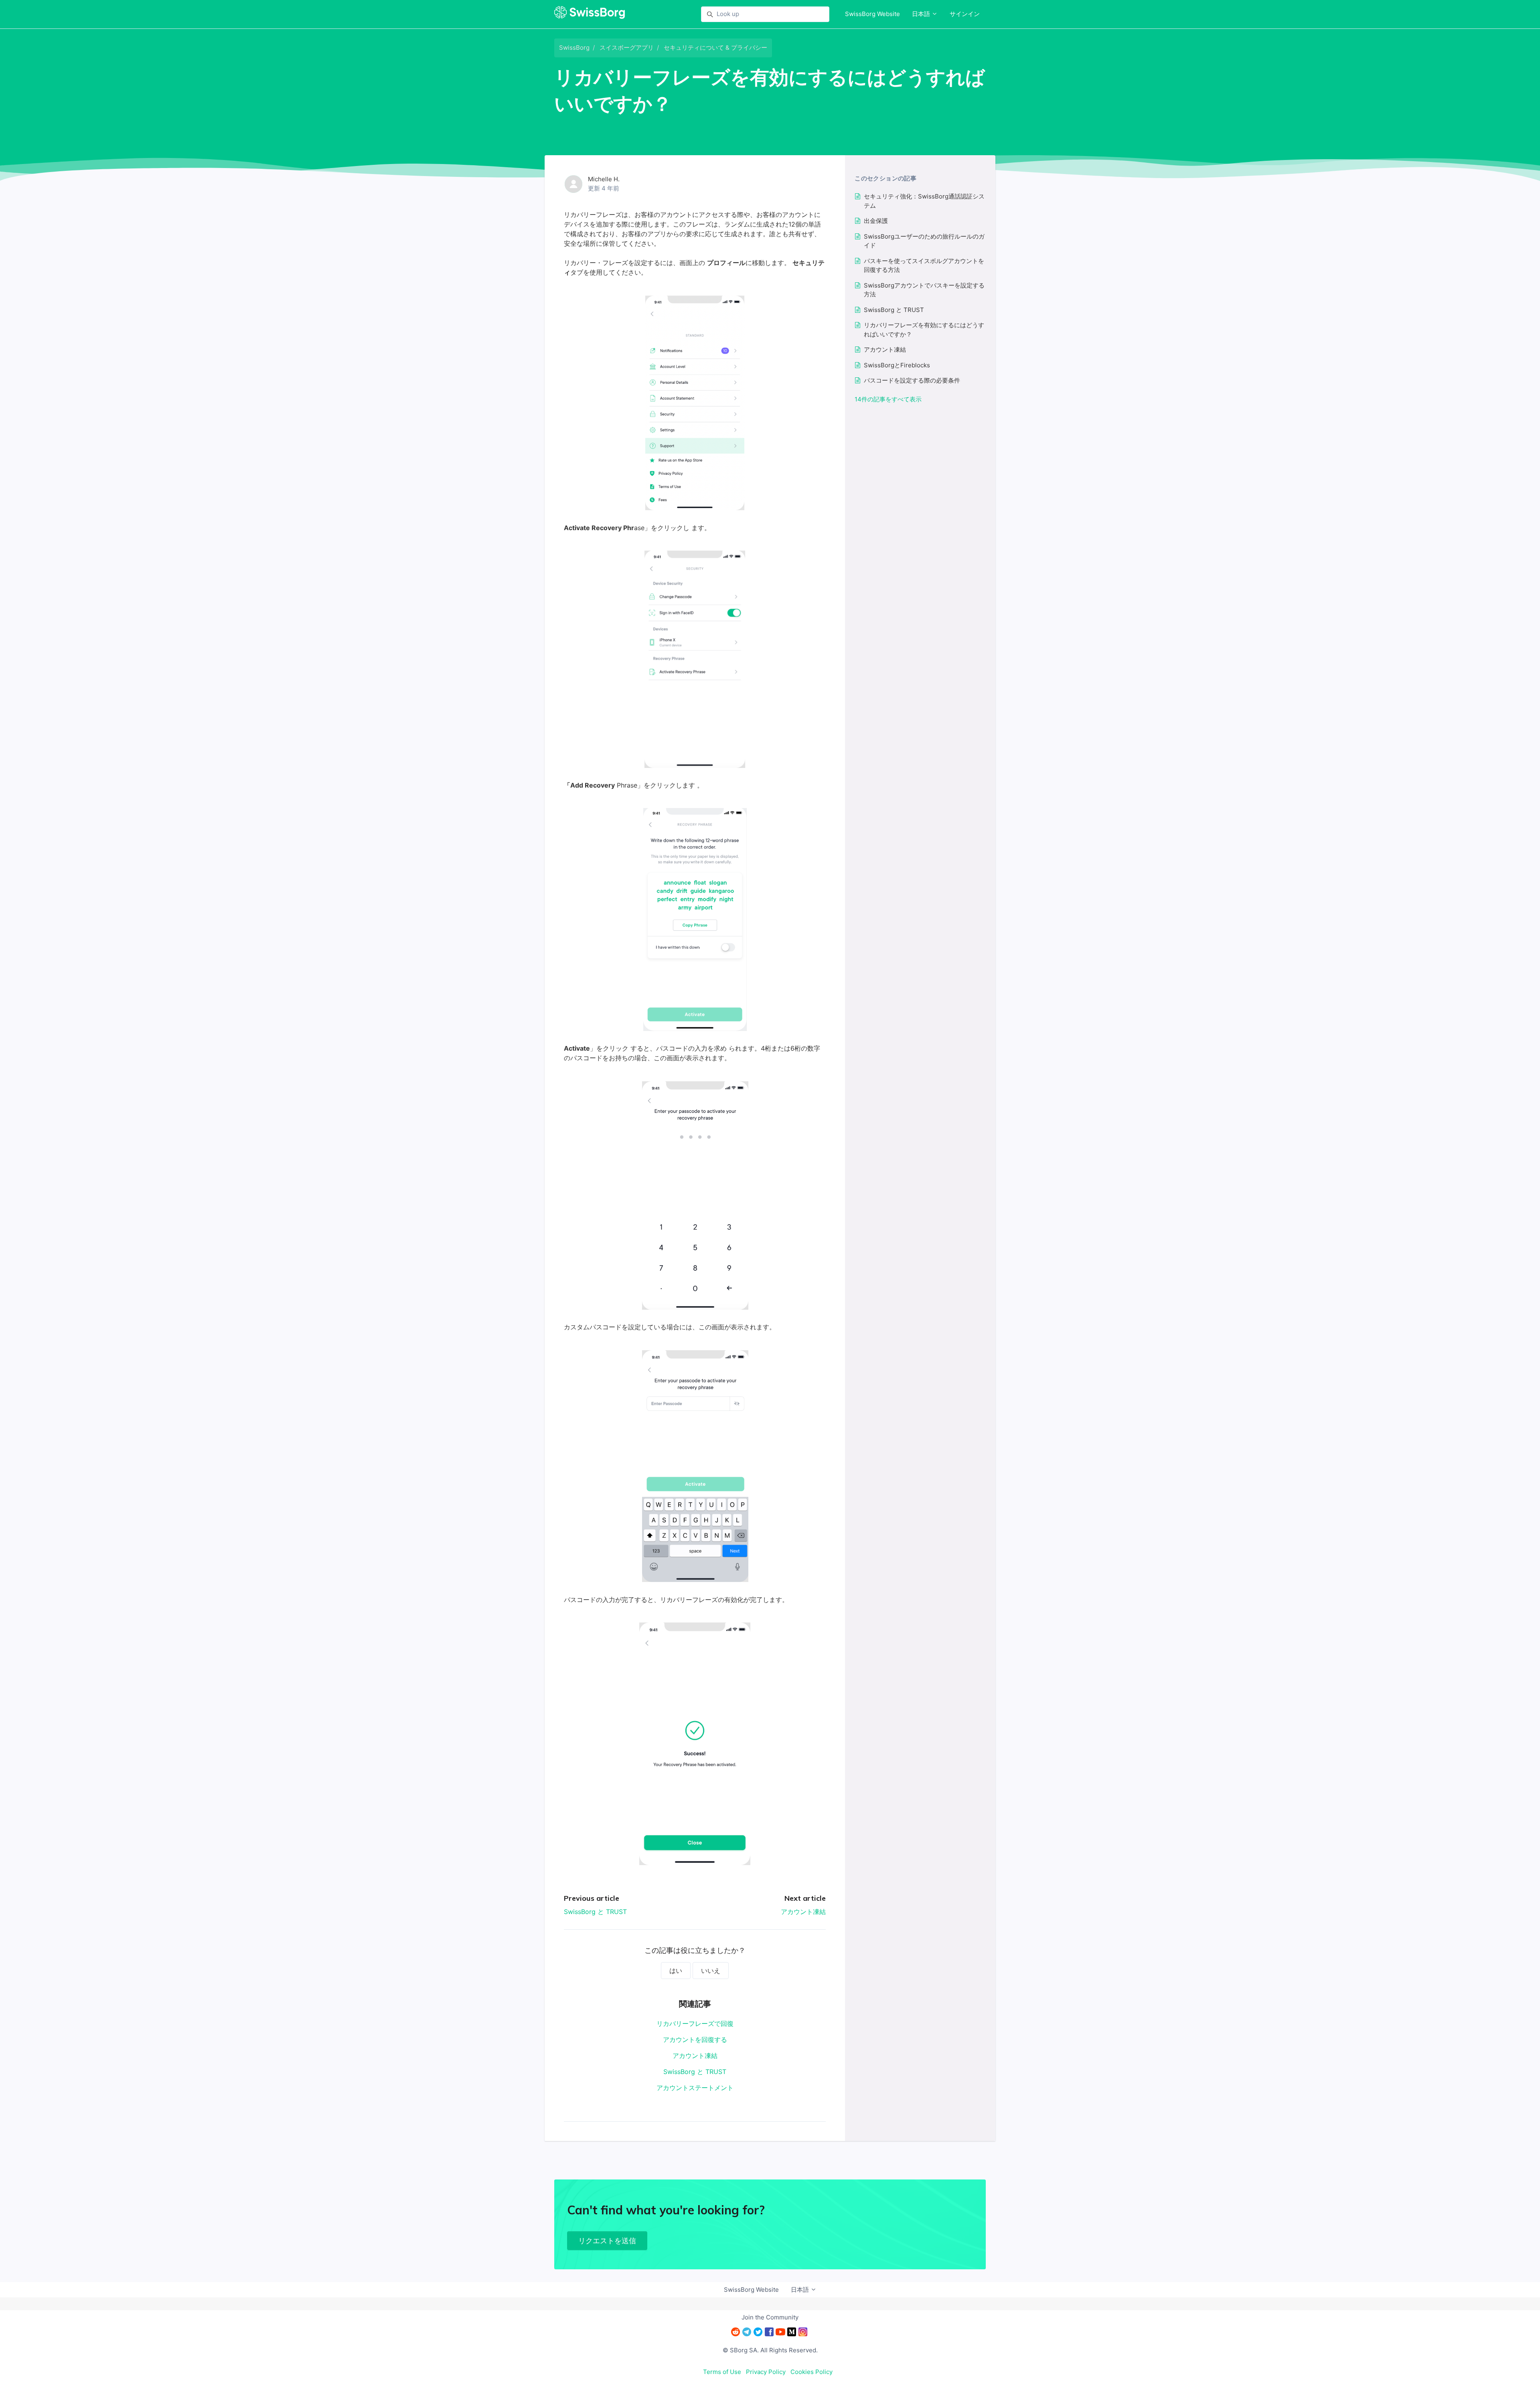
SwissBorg (574, 48)
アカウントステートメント (695, 2088)
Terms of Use (722, 2372)
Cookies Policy (812, 2372)
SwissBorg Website (872, 14)
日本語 (922, 14)
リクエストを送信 (607, 2241)
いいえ (711, 1971)
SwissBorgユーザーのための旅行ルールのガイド (924, 241)
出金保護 (876, 221)
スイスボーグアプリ (627, 48)
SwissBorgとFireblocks (897, 365)
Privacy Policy (766, 2372)
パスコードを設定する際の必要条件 (912, 380)
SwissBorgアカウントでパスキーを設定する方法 (924, 290)
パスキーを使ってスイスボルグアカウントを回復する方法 (924, 265)
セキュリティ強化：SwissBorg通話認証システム (924, 201)
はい (676, 1971)
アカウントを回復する (695, 2040)
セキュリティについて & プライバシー (715, 48)
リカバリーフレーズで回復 (695, 2023)
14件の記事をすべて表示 (888, 399)
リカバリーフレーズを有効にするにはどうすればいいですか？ (924, 330)
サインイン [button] (965, 14)
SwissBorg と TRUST (595, 1912)
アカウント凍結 (803, 1912)
